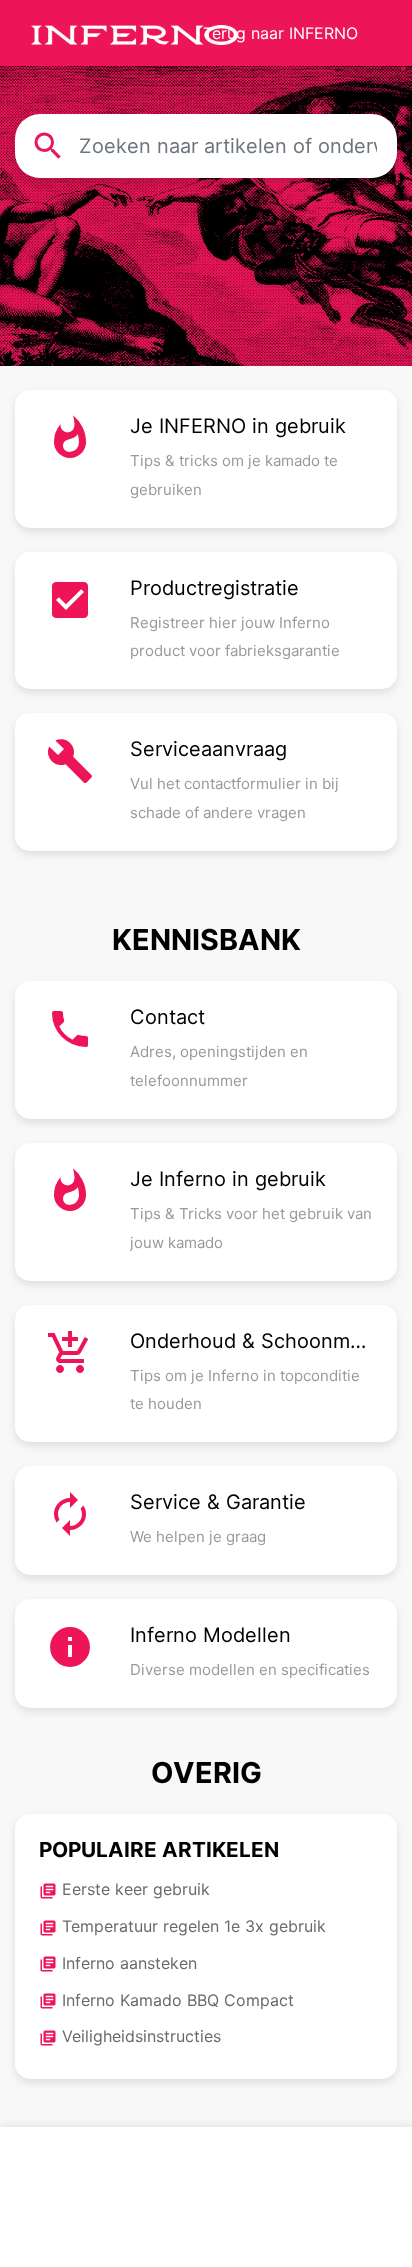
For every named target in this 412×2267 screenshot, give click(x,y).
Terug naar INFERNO (292, 33)
